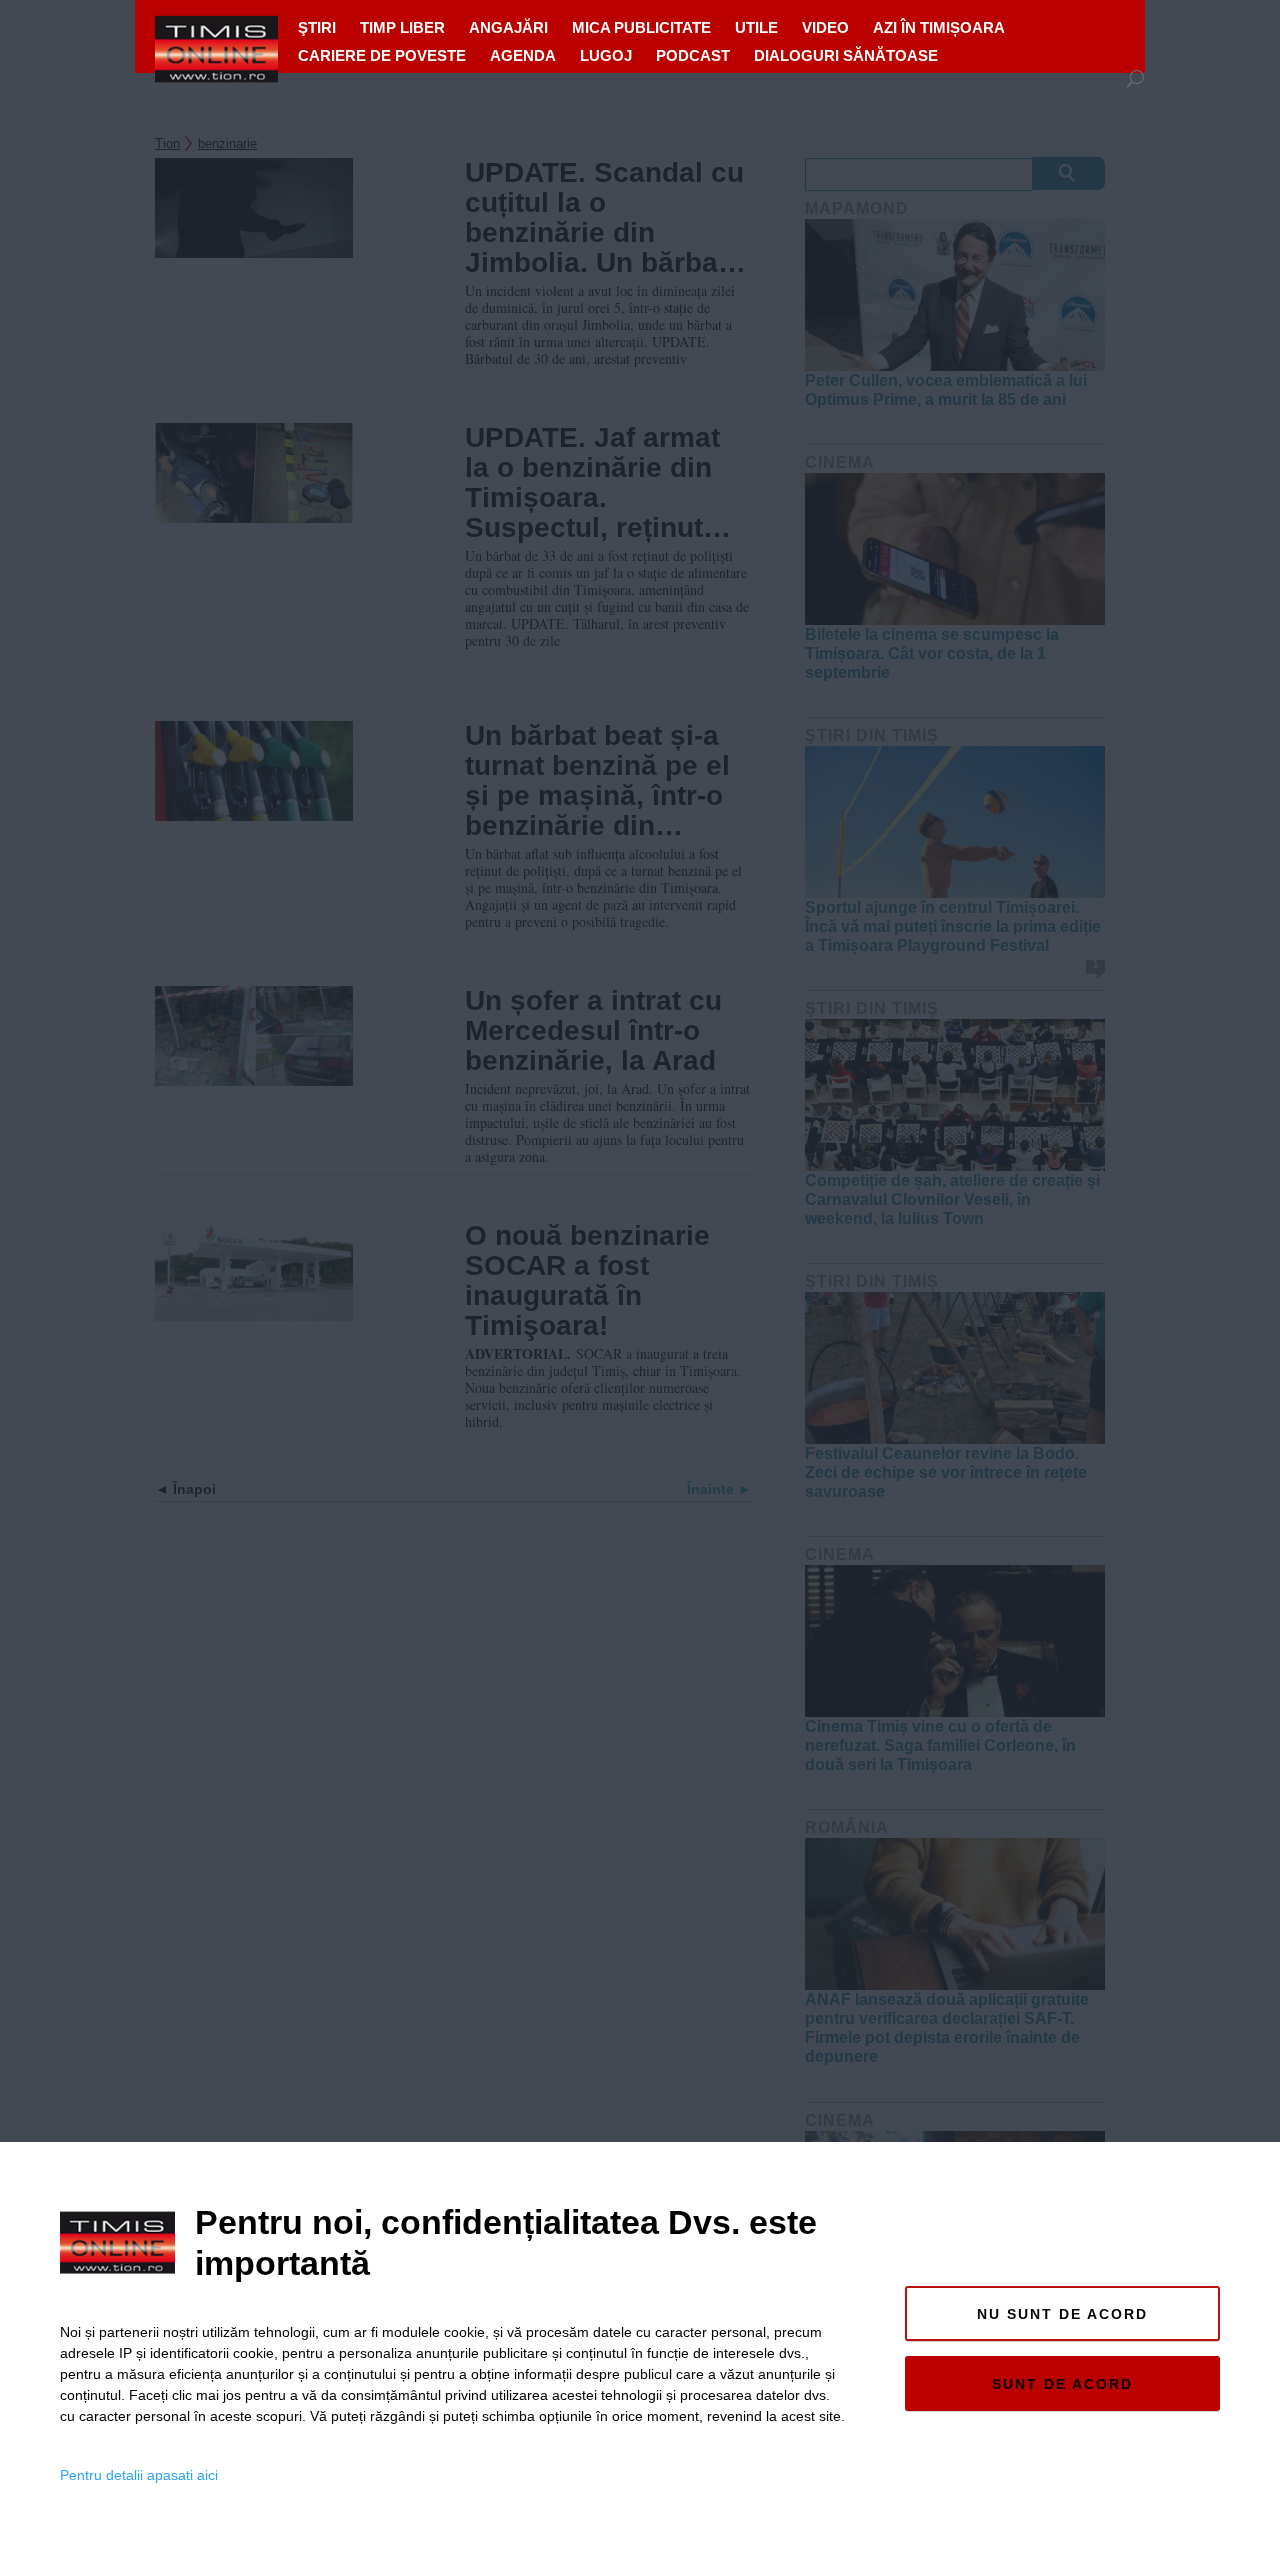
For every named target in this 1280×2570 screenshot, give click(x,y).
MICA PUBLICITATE (641, 27)
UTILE (756, 27)
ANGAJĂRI (508, 27)
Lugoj (606, 55)
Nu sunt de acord (1062, 2314)
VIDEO (825, 27)
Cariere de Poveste (382, 55)
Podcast (693, 55)
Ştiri (317, 27)
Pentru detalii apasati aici (139, 2475)
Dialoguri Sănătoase (846, 55)
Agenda (523, 55)
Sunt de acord (1062, 2384)
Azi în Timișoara (939, 27)
